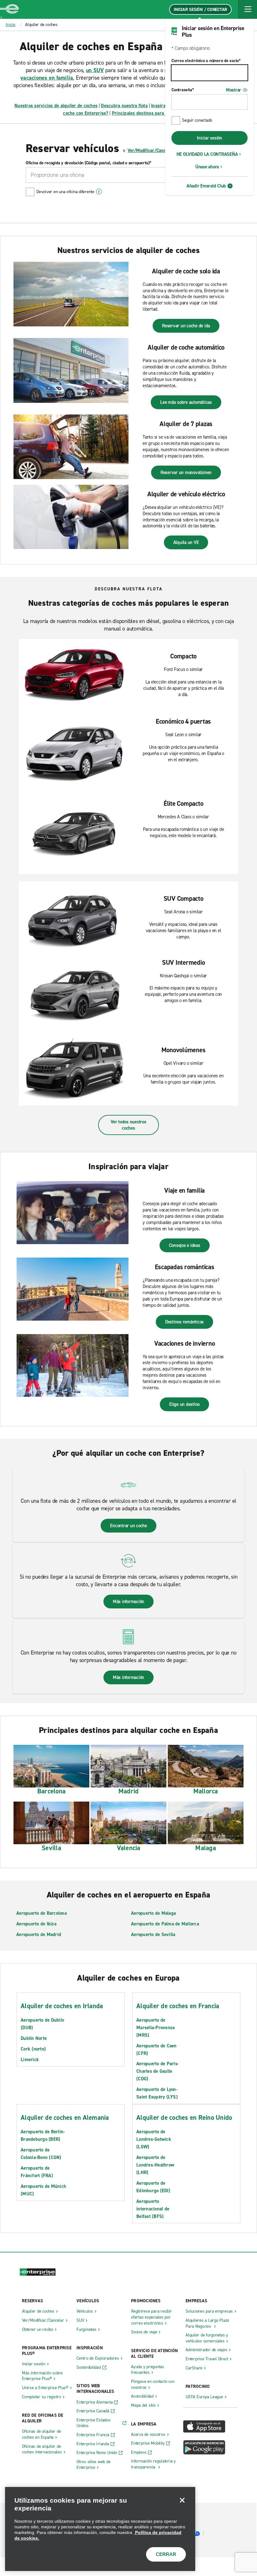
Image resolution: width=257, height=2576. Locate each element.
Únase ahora (207, 167)
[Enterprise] (9, 9)
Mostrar (233, 90)
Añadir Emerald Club (206, 186)
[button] (248, 9)
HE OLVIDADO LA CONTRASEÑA (207, 154)
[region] (100, 2529)
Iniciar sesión (210, 138)
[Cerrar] (182, 2500)
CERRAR (166, 2554)
